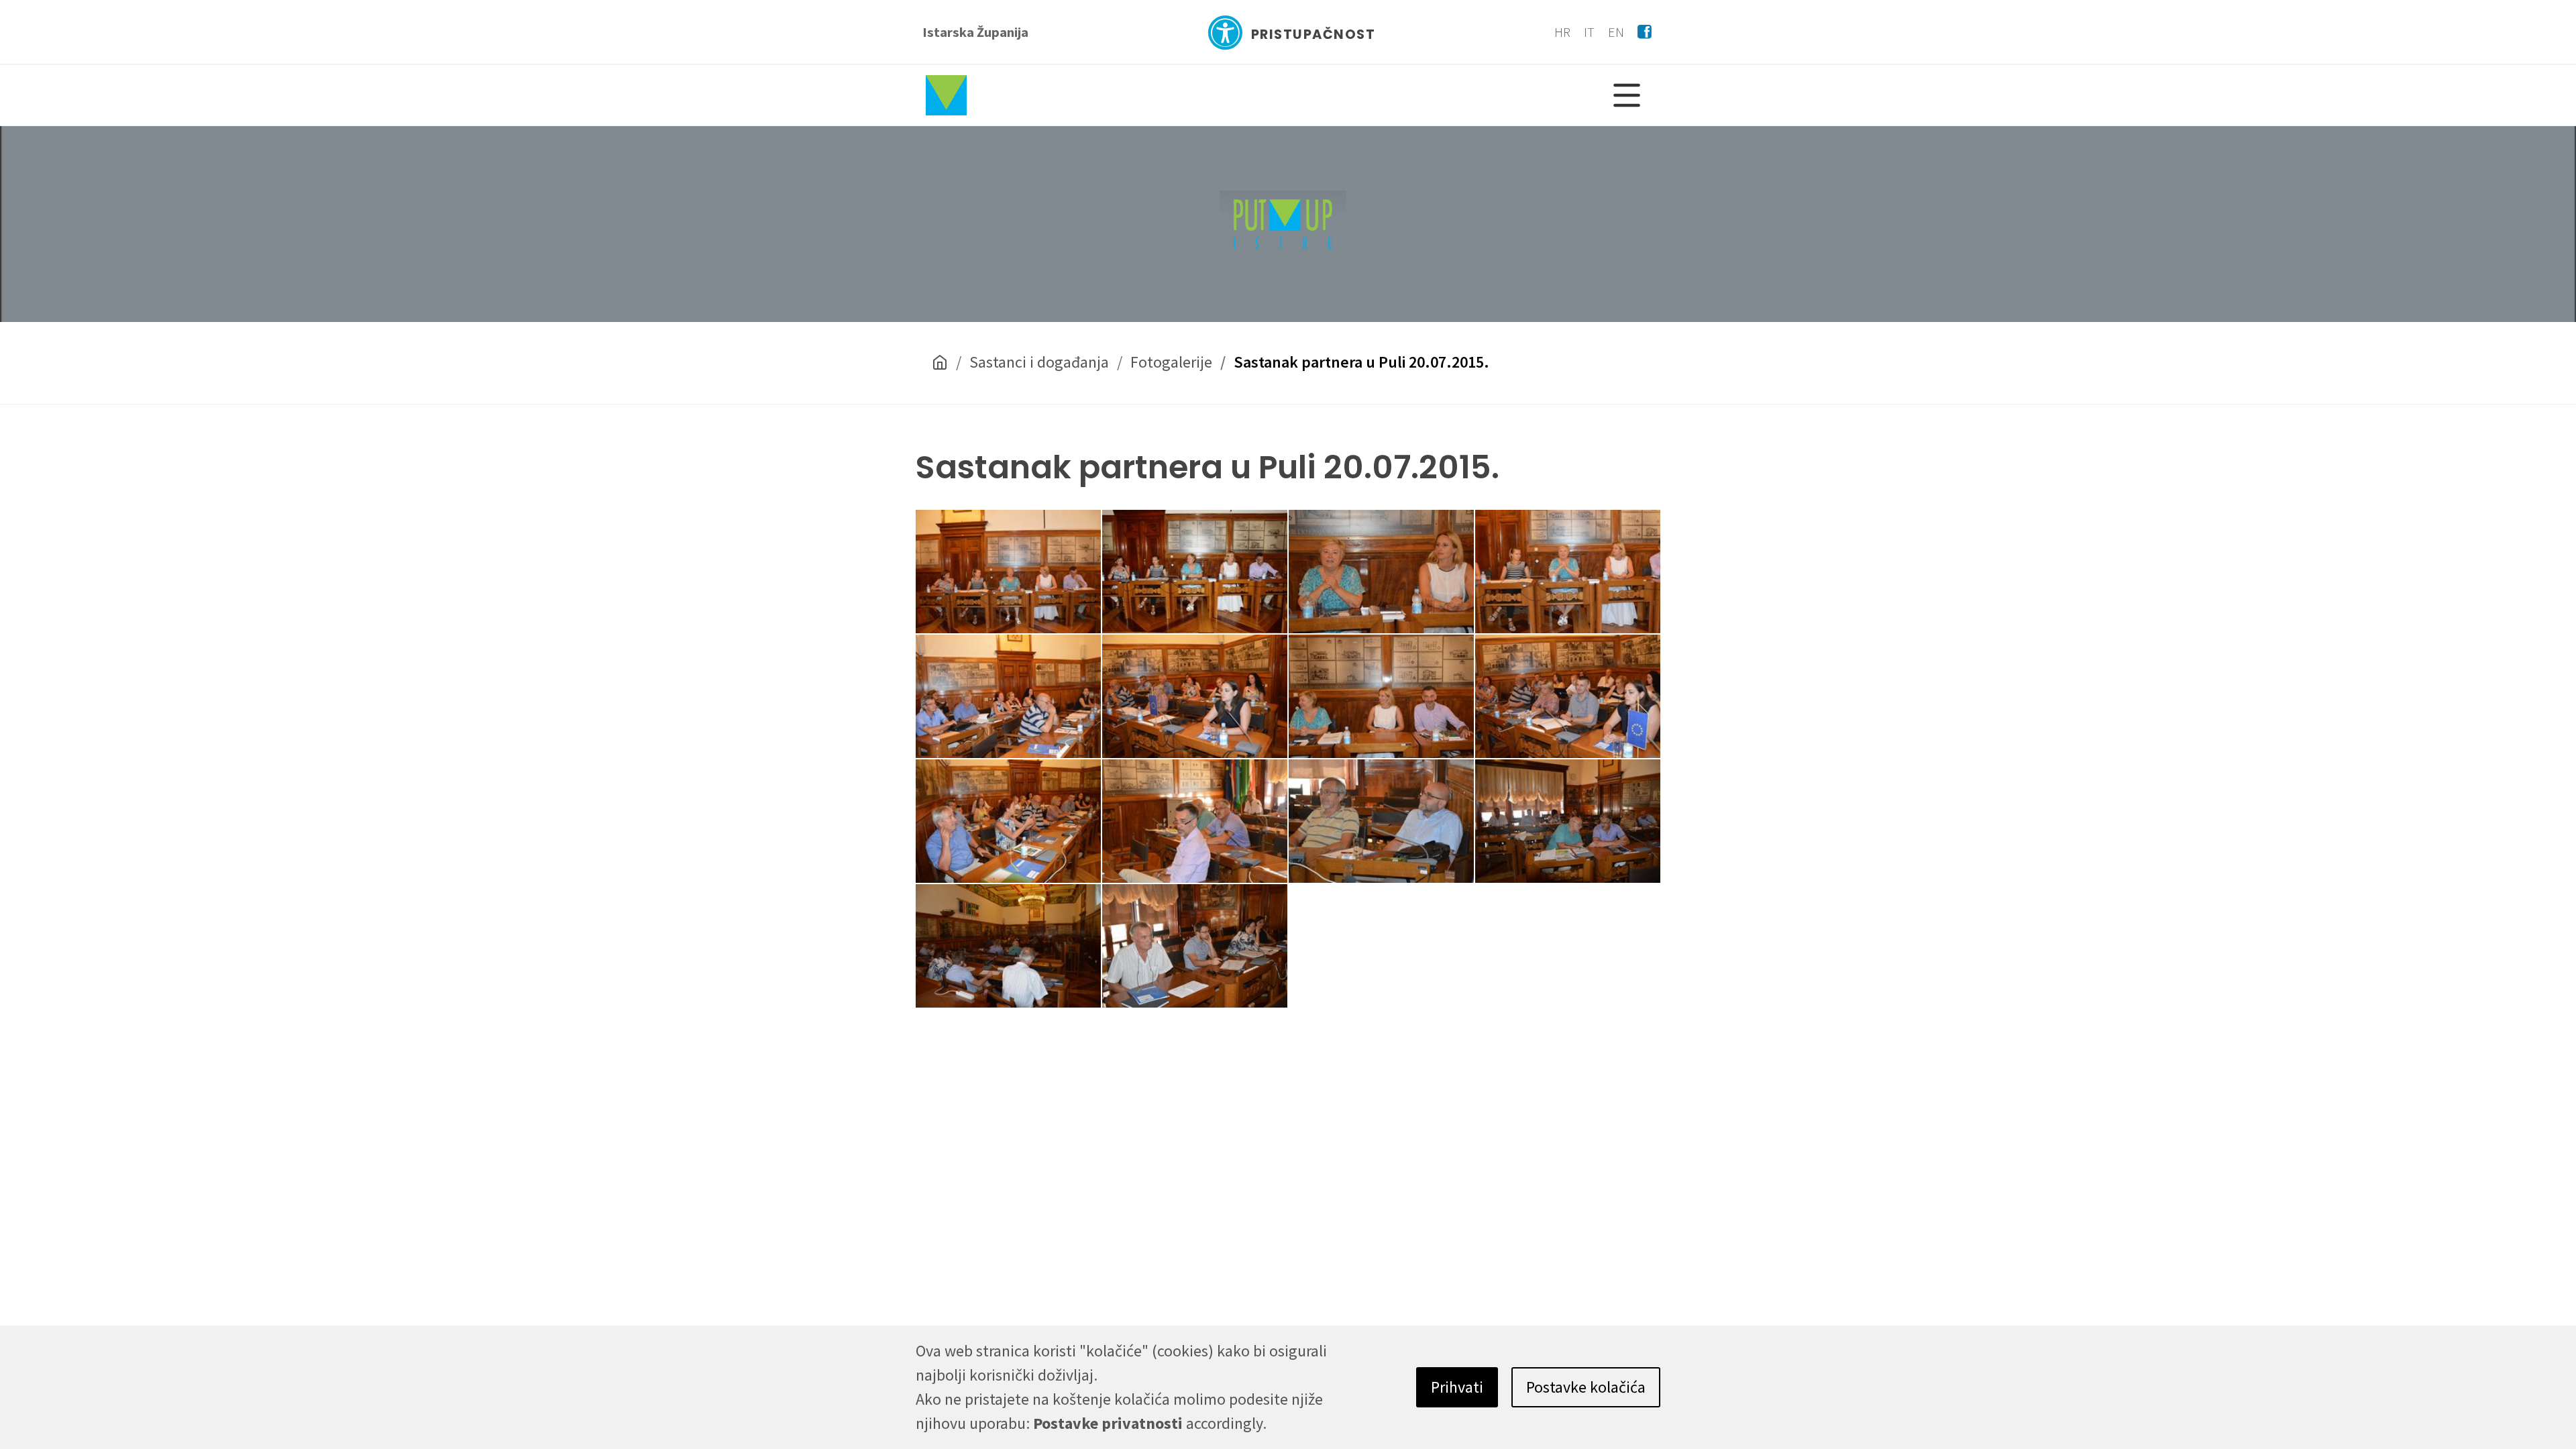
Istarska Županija (975, 32)
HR (1562, 32)
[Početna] (940, 363)
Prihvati (1457, 1387)
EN (1616, 32)
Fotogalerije (1171, 362)
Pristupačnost (1313, 35)
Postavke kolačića (1586, 1387)
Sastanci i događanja (1039, 362)
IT (1589, 32)
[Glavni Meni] (1627, 95)
